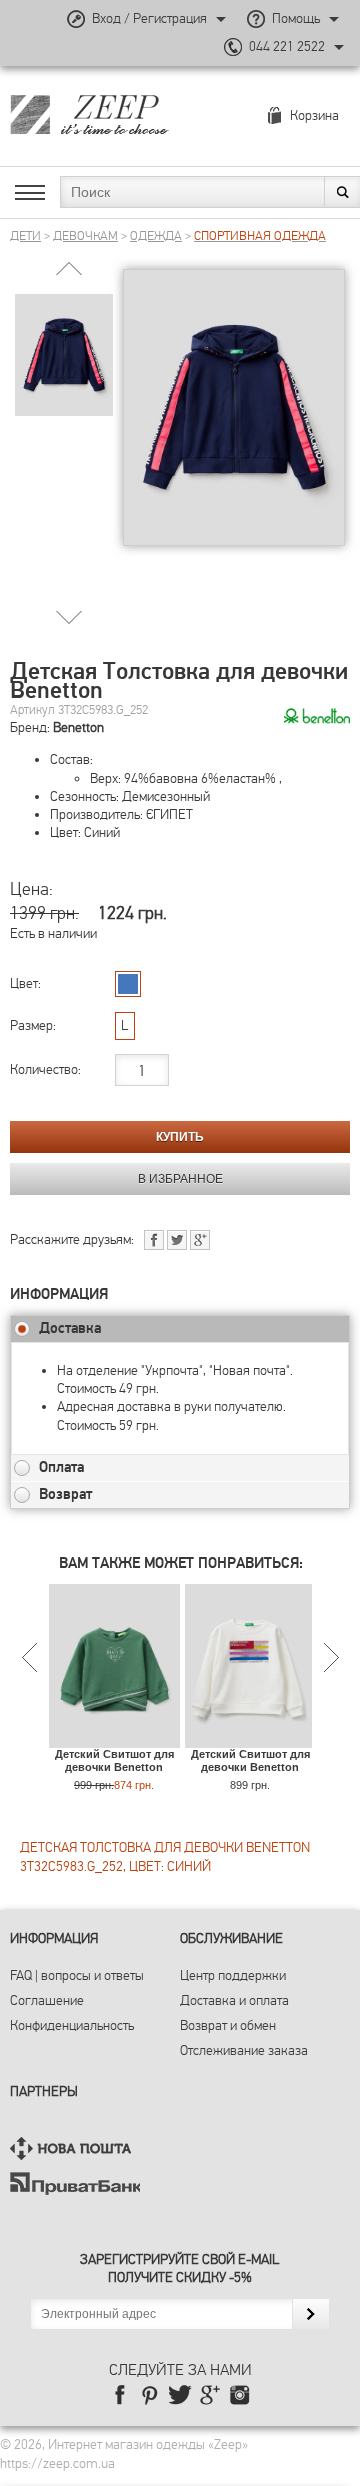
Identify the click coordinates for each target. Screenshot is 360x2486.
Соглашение (47, 2000)
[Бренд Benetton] (317, 717)
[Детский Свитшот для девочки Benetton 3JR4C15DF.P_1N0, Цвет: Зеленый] (114, 1737)
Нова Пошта (75, 2148)
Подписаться (310, 2314)
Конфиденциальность (72, 2025)
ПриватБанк (75, 2183)
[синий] (128, 984)
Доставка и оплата (234, 2000)
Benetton (78, 727)
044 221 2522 (287, 46)
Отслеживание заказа (244, 2050)
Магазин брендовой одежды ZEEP (124, 114)
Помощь (296, 18)
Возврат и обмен (228, 2025)
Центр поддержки (233, 1975)
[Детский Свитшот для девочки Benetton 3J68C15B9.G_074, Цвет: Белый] (250, 1737)
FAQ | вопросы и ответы (77, 1975)
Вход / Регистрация (149, 18)
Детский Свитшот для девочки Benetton (114, 1760)
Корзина (314, 115)
